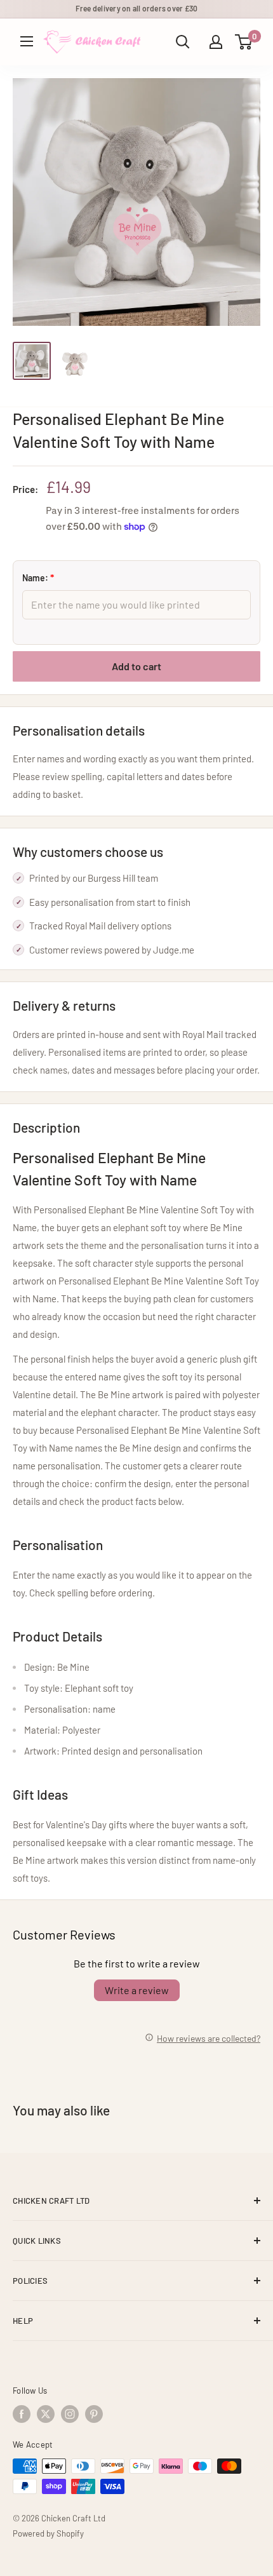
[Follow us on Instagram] (70, 2414)
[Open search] (183, 42)
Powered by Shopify (48, 2533)
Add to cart (136, 666)
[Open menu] (27, 41)
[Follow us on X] (46, 2414)
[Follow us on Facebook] (22, 2414)
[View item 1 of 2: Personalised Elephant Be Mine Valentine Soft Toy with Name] (32, 361)
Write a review (137, 1990)
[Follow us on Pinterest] (94, 2414)
